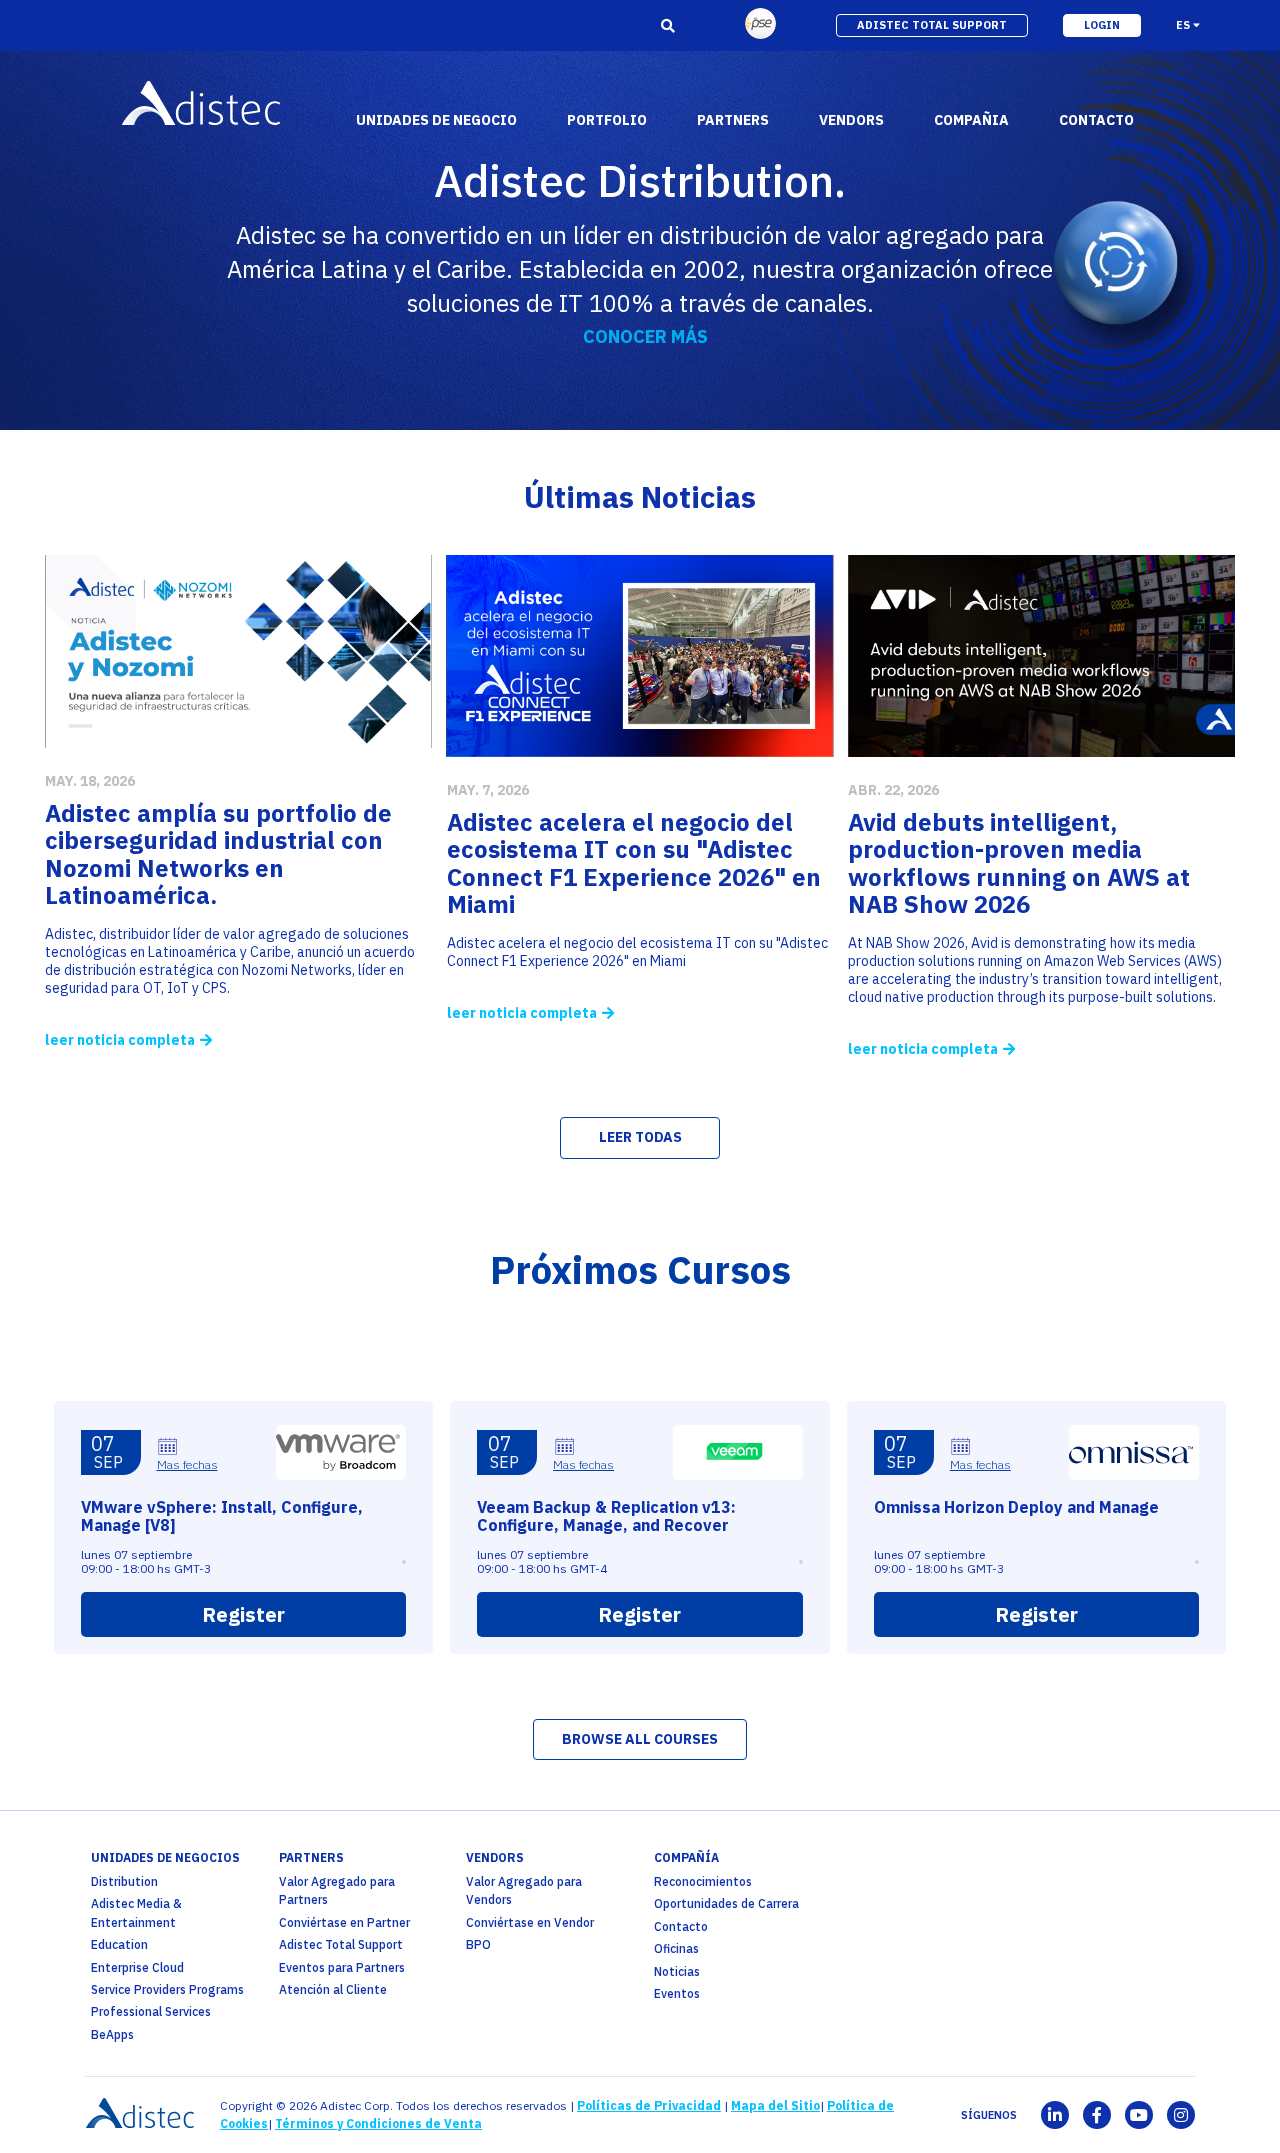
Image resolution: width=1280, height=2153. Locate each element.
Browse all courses (640, 1739)
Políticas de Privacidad (649, 2105)
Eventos (677, 1993)
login (1102, 25)
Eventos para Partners (342, 1967)
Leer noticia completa (120, 1039)
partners (311, 1857)
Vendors (495, 1857)
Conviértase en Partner (344, 1922)
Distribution (124, 1881)
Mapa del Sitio (775, 2105)
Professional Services (151, 2011)
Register (243, 1614)
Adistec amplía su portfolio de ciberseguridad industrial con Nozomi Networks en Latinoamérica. (218, 854)
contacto (1096, 120)
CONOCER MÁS (645, 336)
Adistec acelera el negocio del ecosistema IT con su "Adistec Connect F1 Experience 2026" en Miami (634, 863)
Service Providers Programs (167, 1989)
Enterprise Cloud (137, 1967)
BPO (478, 1944)
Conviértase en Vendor (530, 1922)
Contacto (681, 1926)
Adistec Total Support (341, 1944)
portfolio (607, 120)
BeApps (112, 2034)
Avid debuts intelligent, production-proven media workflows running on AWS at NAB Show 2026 (1019, 863)
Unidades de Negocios (165, 1857)
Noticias (677, 1971)
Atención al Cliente (333, 1989)
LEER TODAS (640, 1137)
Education (119, 1944)
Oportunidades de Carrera (726, 1903)
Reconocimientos (703, 1881)
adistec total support (932, 25)
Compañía (686, 1857)
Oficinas (676, 1948)
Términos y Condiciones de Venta (378, 2123)
